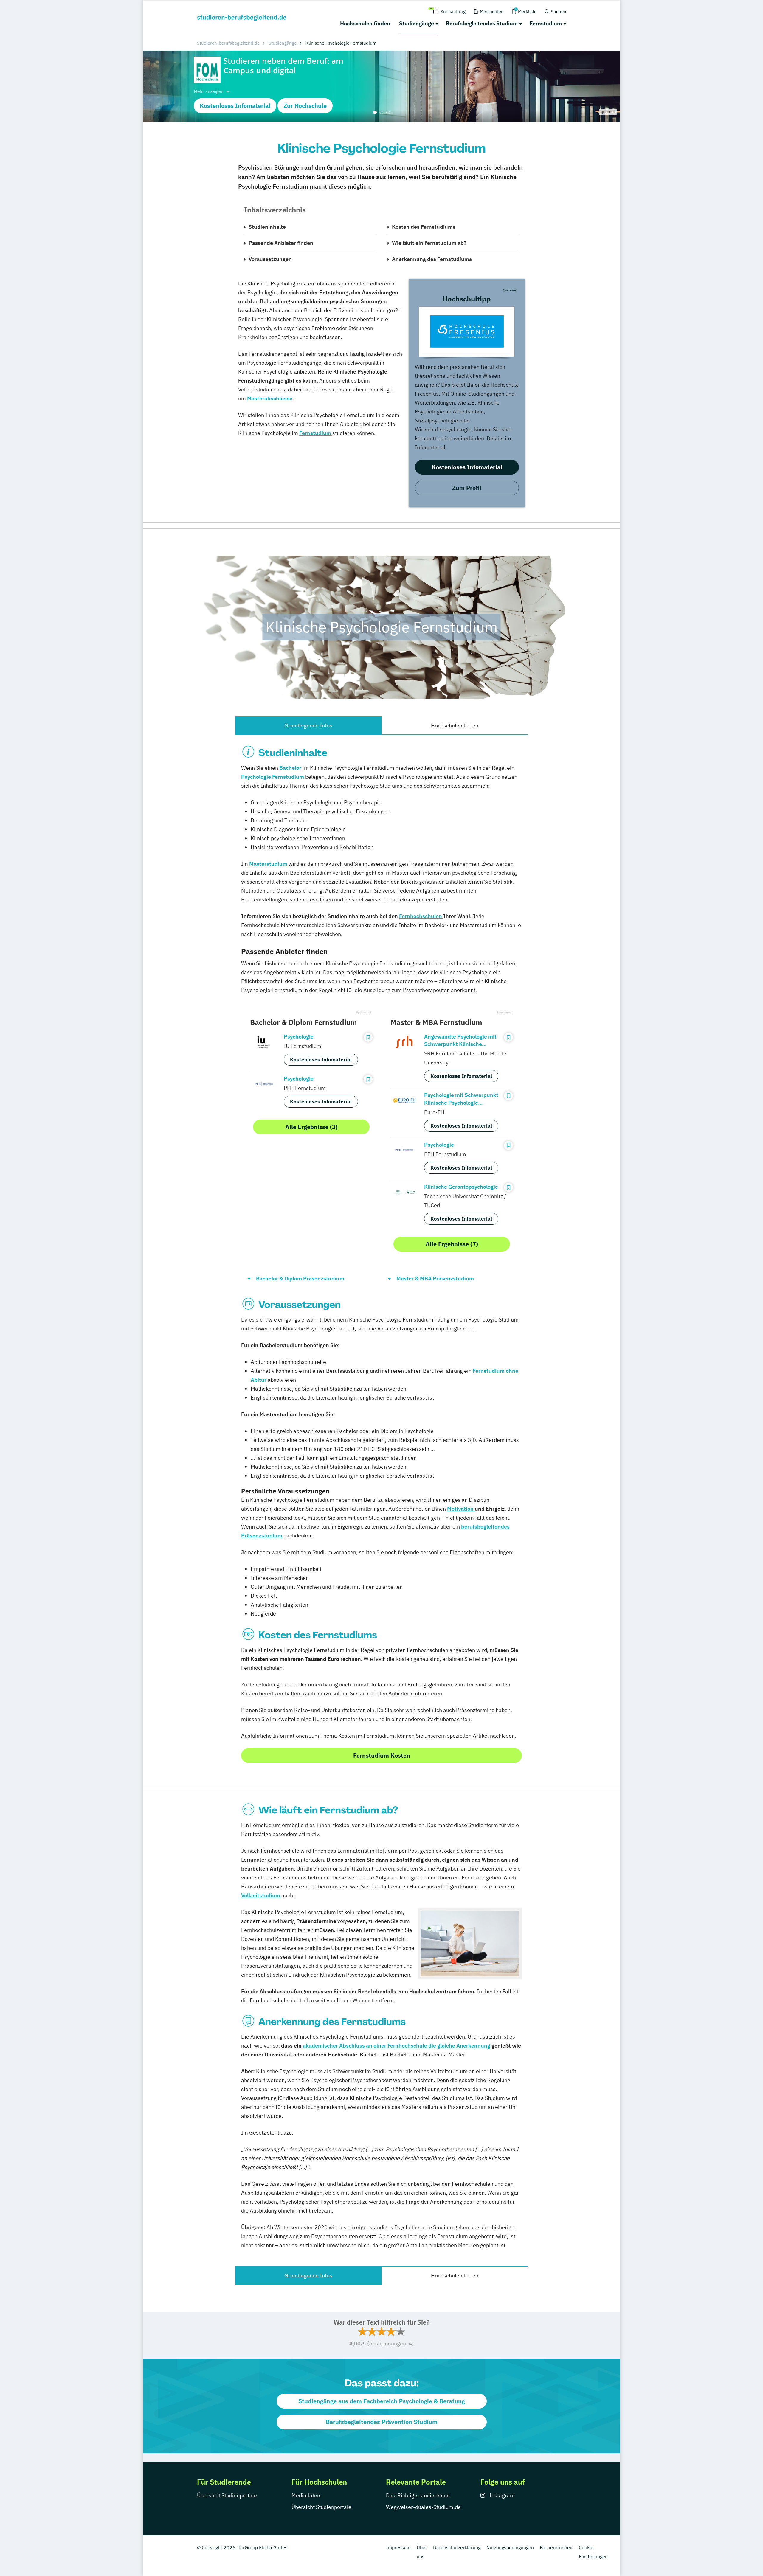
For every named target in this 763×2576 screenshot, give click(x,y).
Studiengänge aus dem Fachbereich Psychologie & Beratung (382, 2401)
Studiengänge (417, 23)
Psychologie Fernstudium (273, 777)
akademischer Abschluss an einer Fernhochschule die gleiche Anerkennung (397, 2046)
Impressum (398, 2547)
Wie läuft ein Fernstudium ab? (429, 243)
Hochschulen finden (365, 23)
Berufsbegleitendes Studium (482, 23)
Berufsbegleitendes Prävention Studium (382, 2422)
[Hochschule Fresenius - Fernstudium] (467, 332)
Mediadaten (306, 2495)
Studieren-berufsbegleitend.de (228, 43)
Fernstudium (546, 23)
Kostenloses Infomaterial (235, 106)
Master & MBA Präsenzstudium (435, 1278)
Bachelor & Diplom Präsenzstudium (300, 1278)
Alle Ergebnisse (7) (452, 1244)
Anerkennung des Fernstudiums (432, 259)
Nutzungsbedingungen (510, 2547)
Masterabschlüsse (270, 398)
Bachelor (291, 768)
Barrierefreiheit (556, 2547)
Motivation (461, 1509)
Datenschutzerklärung (457, 2547)
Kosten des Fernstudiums (424, 227)
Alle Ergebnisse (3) (311, 1127)
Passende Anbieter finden (281, 243)
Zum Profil (467, 488)
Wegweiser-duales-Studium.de (423, 2507)
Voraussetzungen (270, 259)
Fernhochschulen (421, 916)
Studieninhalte (267, 227)
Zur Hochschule (305, 106)
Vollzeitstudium (261, 1895)
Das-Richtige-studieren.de (418, 2495)
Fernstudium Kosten (382, 1755)
